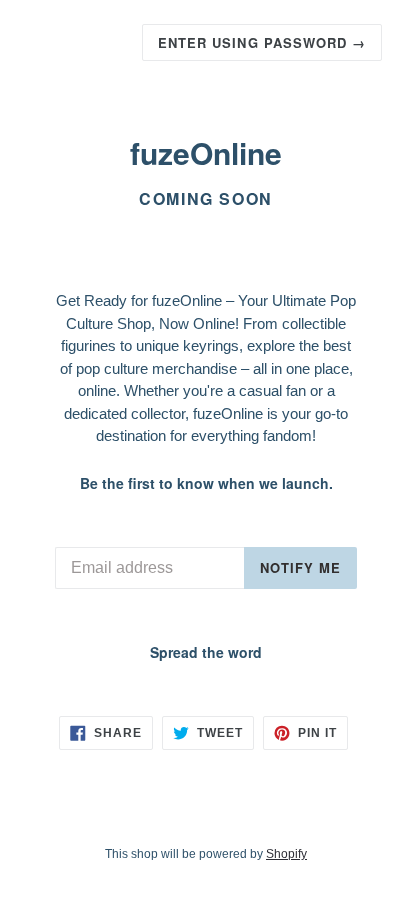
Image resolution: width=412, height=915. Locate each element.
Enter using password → (262, 42)
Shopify (286, 854)
